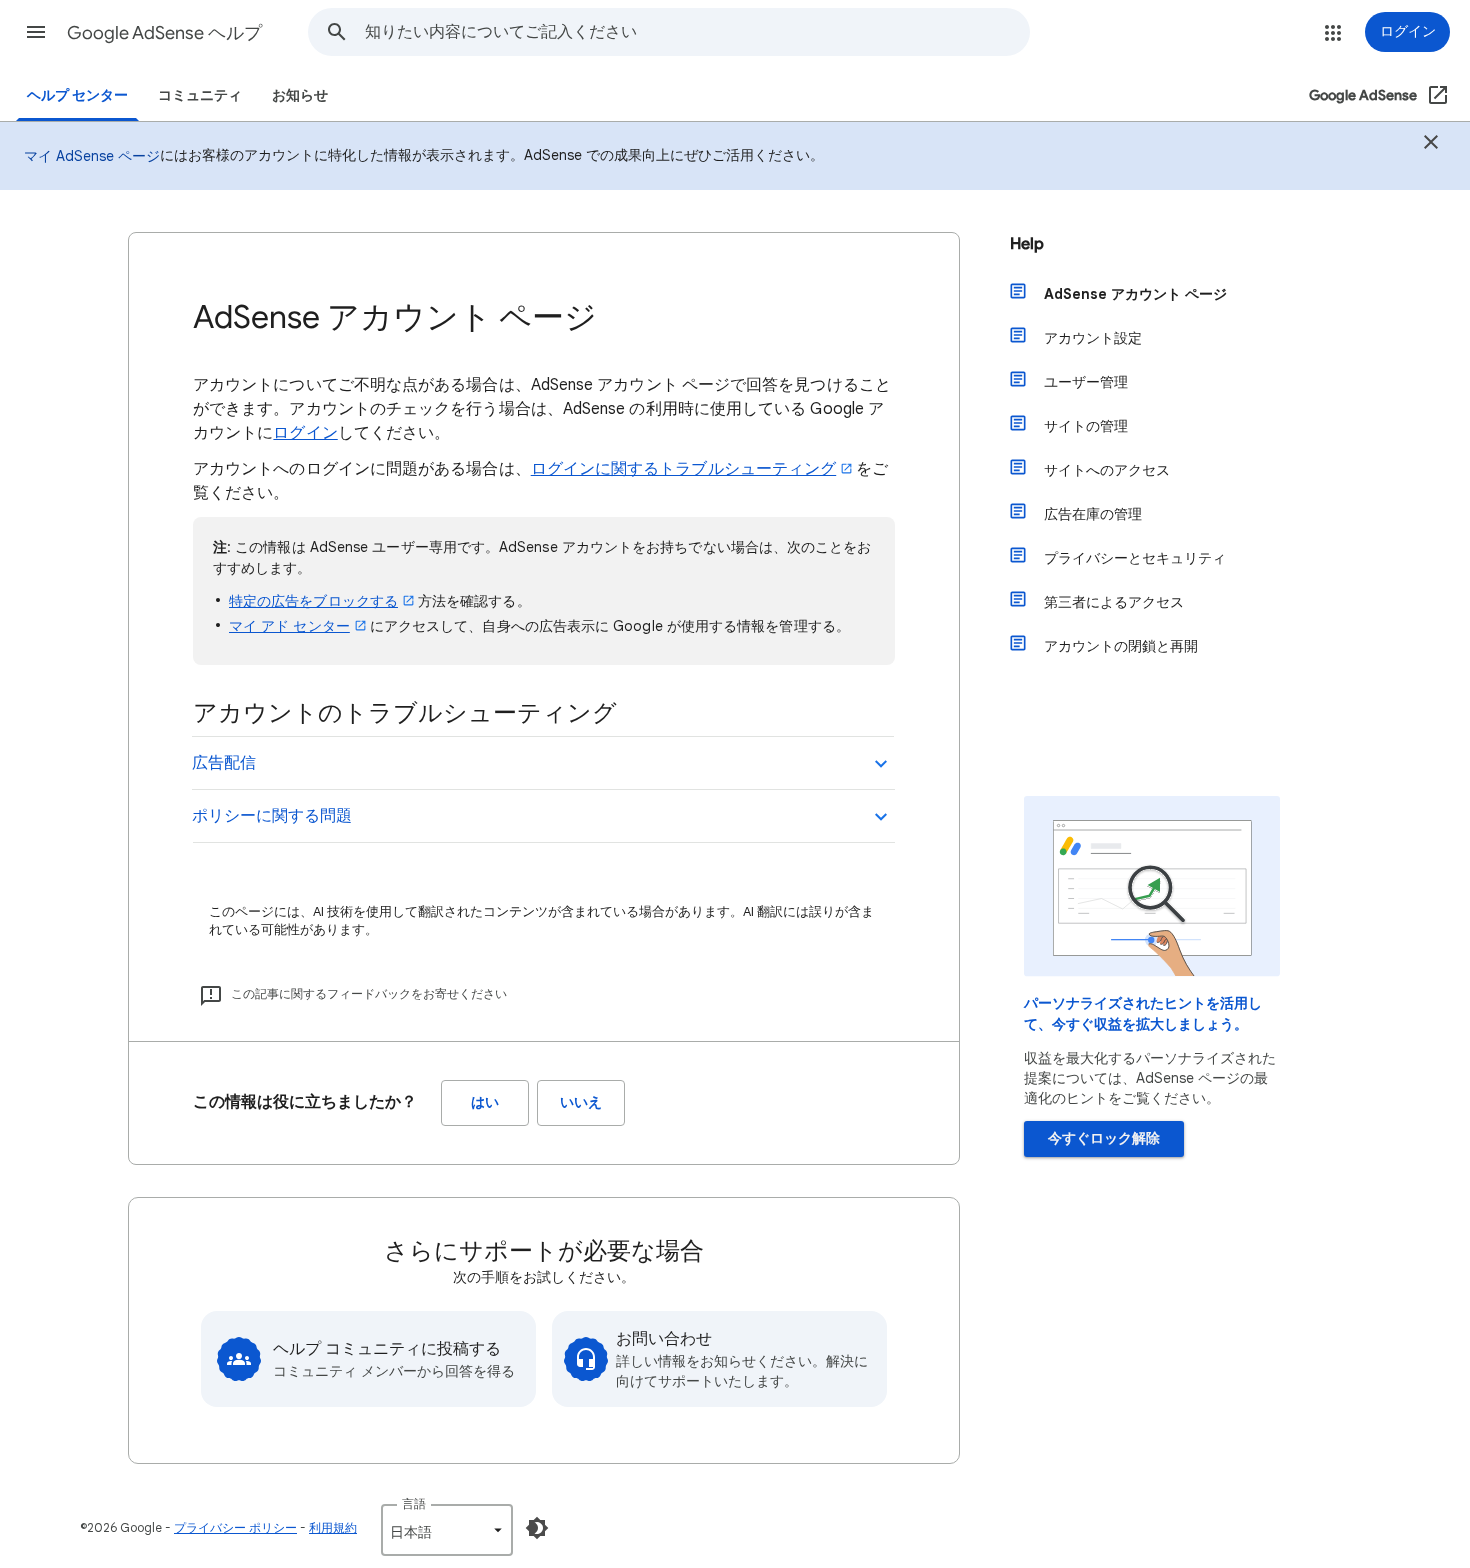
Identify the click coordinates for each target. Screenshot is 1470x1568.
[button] (36, 32)
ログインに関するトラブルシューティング (684, 469)
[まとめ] (1431, 145)
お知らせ (300, 95)
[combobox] (697, 32)
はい (485, 1102)
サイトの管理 (1086, 426)
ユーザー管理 (1086, 382)
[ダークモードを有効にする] (537, 1528)
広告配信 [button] (224, 763)
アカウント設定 (1093, 338)
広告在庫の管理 (1093, 514)
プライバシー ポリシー (235, 1527)
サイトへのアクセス (1107, 470)
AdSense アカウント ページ (1135, 294)
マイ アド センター (289, 626)
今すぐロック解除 (1104, 1138)
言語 (414, 1503)
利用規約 (333, 1527)
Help (1027, 244)
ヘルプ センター (77, 95)
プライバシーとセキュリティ (1135, 558)
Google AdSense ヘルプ (164, 33)
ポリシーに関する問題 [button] (272, 816)
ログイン (305, 433)
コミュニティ (200, 95)
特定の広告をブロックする (313, 601)
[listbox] (447, 1530)
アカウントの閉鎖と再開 (1121, 646)
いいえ (581, 1102)
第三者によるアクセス (1114, 602)
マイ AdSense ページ (92, 156)
